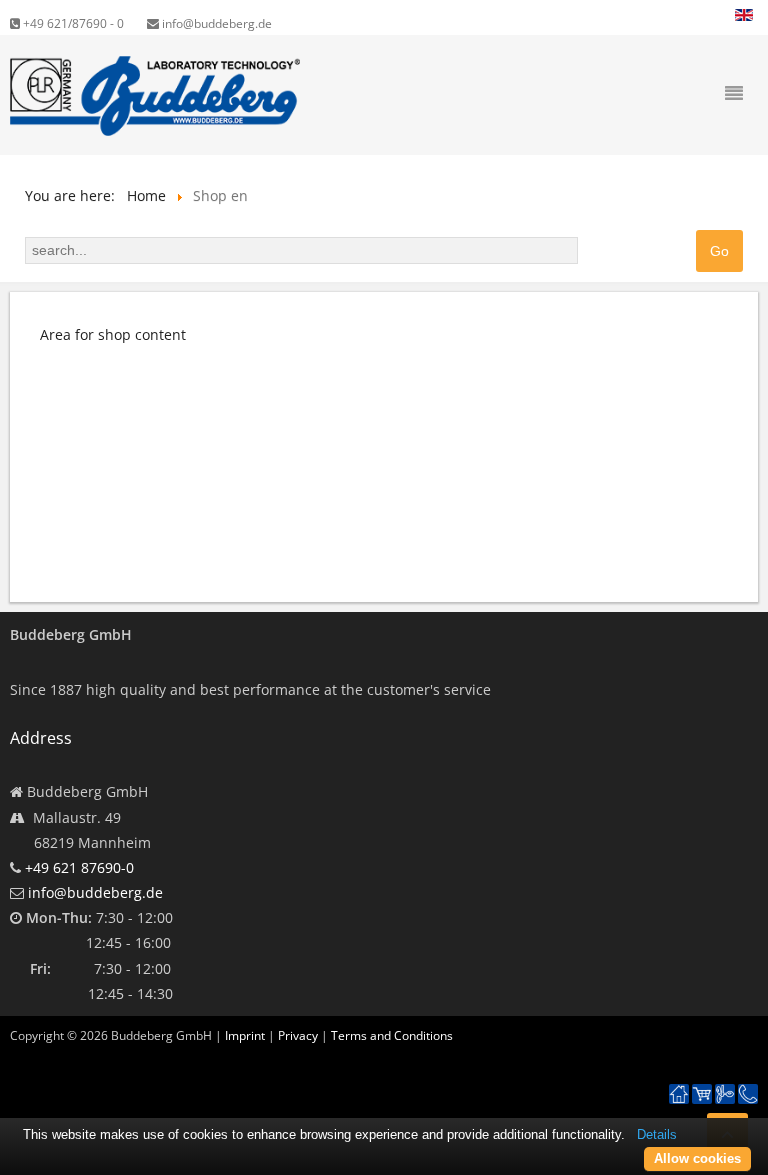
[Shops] (702, 1094)
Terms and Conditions (392, 1035)
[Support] (748, 1084)
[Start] (679, 1094)
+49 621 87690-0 (79, 867)
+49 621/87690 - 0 (72, 23)
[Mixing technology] (725, 1094)
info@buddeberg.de (215, 23)
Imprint (245, 1035)
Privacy (298, 1035)
